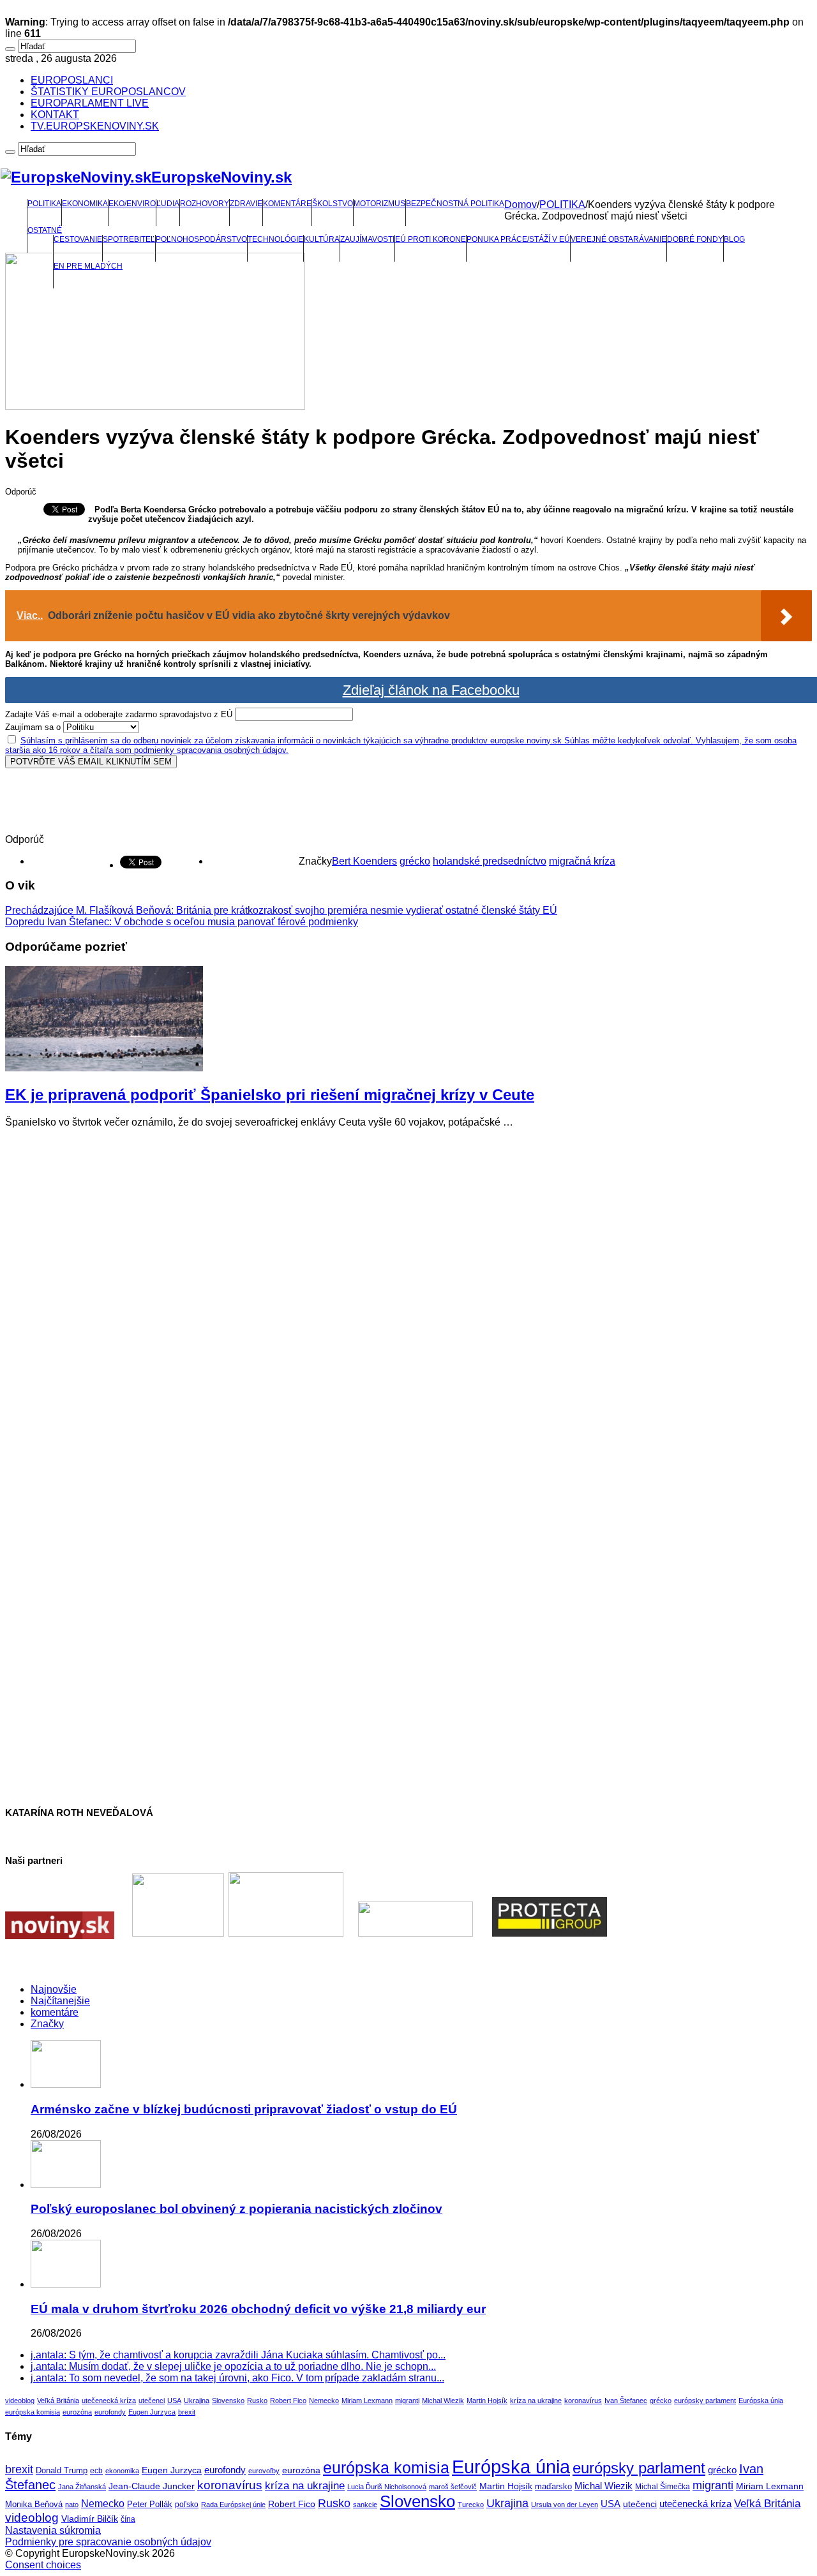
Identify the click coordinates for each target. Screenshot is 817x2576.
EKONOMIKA (85, 204)
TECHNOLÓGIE (275, 239)
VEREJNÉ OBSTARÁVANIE (618, 239)
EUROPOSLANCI (72, 80)
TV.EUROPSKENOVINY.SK (95, 126)
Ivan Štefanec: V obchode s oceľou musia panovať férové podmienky (182, 922)
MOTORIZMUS (379, 204)
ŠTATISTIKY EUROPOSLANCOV (108, 92)
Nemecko (324, 2401)
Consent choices (43, 2565)
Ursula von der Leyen (565, 2505)
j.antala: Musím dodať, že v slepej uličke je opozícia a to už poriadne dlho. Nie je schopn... (233, 2366)
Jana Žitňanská (82, 2487)
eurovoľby (264, 2471)
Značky (47, 2024)
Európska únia (761, 2401)
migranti (407, 2401)
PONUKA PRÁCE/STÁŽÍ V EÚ (518, 239)
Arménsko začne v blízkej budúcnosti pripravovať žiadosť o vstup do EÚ (244, 2109)
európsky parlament (705, 2401)
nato (72, 2505)
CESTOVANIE (78, 239)
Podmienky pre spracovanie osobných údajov (108, 2542)
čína (128, 2519)
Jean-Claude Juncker (152, 2486)
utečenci (152, 2401)
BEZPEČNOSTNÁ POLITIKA (455, 204)
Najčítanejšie (60, 2001)
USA (174, 2401)
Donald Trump (62, 2471)
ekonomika (122, 2471)
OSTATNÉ (45, 230)
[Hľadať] (10, 49)
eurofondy (110, 2412)
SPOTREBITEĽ (129, 239)
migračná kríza (582, 861)
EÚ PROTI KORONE (431, 239)
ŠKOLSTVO (333, 204)
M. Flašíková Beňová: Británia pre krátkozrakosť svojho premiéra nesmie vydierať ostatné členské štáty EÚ (281, 910)
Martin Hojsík (487, 2401)
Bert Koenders (364, 861)
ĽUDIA (168, 204)
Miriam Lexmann (367, 2401)
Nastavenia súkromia (53, 2530)
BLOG (734, 239)
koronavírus (583, 2401)
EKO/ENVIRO (132, 204)
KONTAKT (55, 115)
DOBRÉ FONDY (695, 239)
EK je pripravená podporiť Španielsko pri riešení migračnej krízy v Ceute (270, 1095)
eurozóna (77, 2412)
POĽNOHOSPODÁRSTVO (201, 239)
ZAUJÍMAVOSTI (367, 239)
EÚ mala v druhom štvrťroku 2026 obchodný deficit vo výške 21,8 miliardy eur (258, 2309)
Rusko (257, 2401)
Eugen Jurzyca (152, 2412)
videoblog (20, 2401)
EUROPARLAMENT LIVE (90, 103)
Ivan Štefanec (626, 2401)
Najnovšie (54, 1989)
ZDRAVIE (246, 204)
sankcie (365, 2505)
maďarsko (553, 2486)
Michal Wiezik (443, 2401)
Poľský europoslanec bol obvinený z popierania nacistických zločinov (236, 2209)
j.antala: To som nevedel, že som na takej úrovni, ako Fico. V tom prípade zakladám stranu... (237, 2378)
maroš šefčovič (453, 2487)
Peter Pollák (150, 2505)
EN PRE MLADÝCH (88, 266)
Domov (521, 205)
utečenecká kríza (109, 2401)
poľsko (187, 2505)
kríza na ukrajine (536, 2401)
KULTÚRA (322, 239)
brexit (187, 2412)
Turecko (471, 2505)
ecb (96, 2471)
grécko (415, 861)
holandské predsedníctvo (490, 861)
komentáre (55, 2012)
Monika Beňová (34, 2504)
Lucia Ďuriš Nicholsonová (387, 2487)
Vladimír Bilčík (90, 2519)
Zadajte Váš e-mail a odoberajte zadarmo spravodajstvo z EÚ (119, 714)
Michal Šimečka (663, 2487)
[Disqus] (408, 1298)
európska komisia (33, 2412)
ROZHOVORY (205, 204)
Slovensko (228, 2401)
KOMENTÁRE (287, 204)
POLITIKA (44, 204)
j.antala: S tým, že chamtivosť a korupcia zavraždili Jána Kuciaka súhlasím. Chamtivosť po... (238, 2355)
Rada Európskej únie (233, 2505)
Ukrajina (197, 2401)
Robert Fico (288, 2401)
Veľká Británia (58, 2401)
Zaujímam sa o (33, 727)
